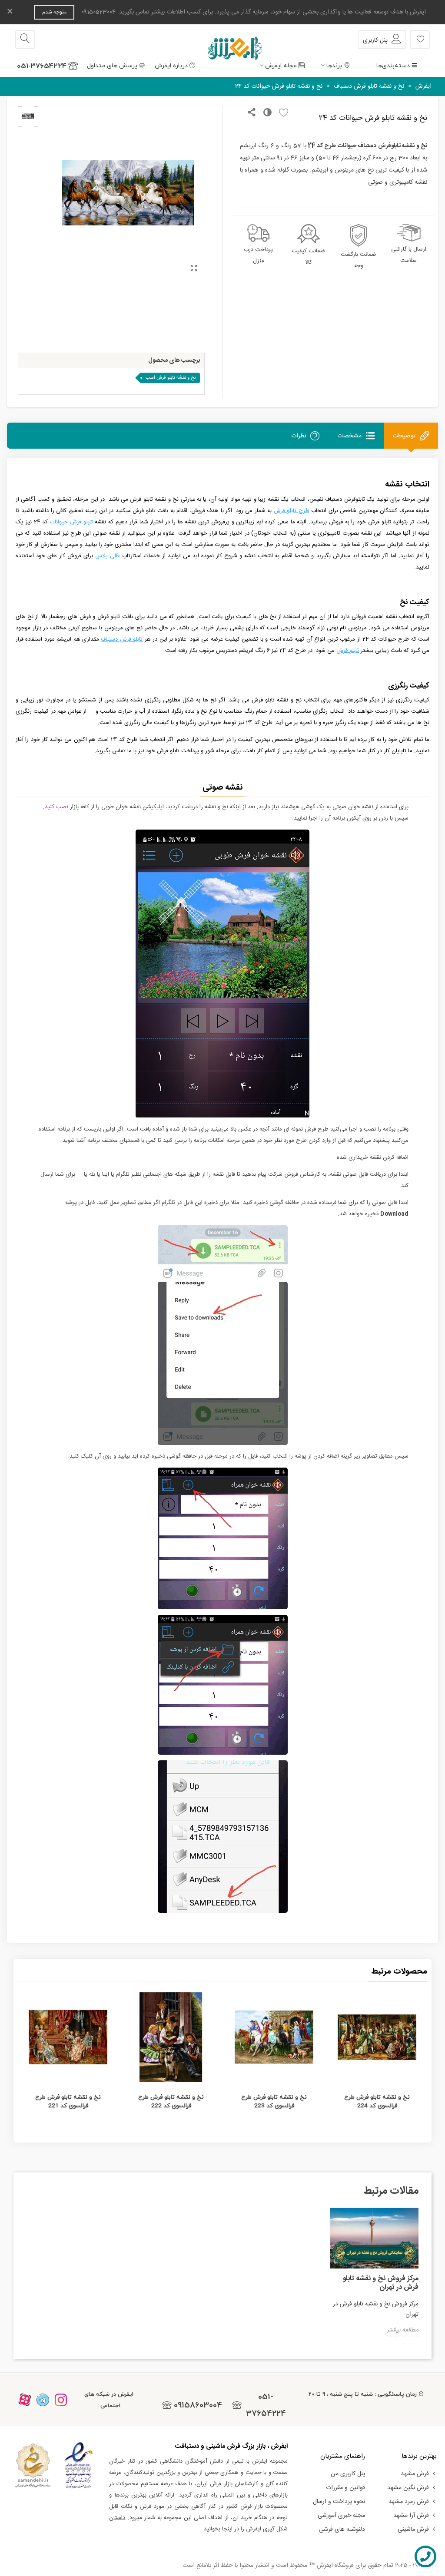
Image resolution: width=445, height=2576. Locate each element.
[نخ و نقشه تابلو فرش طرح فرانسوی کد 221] (68, 2037)
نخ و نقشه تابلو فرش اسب (171, 378)
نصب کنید (56, 807)
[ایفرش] (222, 40)
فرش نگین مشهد (408, 2488)
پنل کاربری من (348, 2474)
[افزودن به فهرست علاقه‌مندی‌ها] (281, 113)
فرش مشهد (415, 2474)
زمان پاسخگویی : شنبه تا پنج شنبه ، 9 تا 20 (363, 2394)
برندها (334, 66)
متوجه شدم (54, 12)
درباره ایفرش (171, 66)
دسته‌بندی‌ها (393, 66)
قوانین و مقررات (345, 2488)
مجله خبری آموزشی (341, 2516)
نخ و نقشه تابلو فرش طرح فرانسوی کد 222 (171, 2101)
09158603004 (198, 2405)
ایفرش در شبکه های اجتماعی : (109, 2400)
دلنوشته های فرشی (342, 2530)
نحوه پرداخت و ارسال (339, 2502)
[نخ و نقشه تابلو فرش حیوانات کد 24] (194, 269)
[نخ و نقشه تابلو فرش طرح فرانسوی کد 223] (274, 2037)
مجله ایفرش (281, 66)
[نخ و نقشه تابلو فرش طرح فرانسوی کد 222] (171, 2037)
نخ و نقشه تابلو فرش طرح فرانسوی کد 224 (377, 2101)
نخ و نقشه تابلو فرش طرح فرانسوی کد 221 (68, 2101)
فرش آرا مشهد (411, 2516)
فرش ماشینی (413, 2530)
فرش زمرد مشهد (409, 2502)
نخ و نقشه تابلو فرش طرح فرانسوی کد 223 (274, 2101)
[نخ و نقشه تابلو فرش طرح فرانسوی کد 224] (377, 2037)
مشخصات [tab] (349, 436)
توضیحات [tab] (404, 436)
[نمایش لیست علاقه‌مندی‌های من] (420, 40)
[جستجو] (25, 40)
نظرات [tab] (299, 436)
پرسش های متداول (112, 66)
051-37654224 (42, 66)
